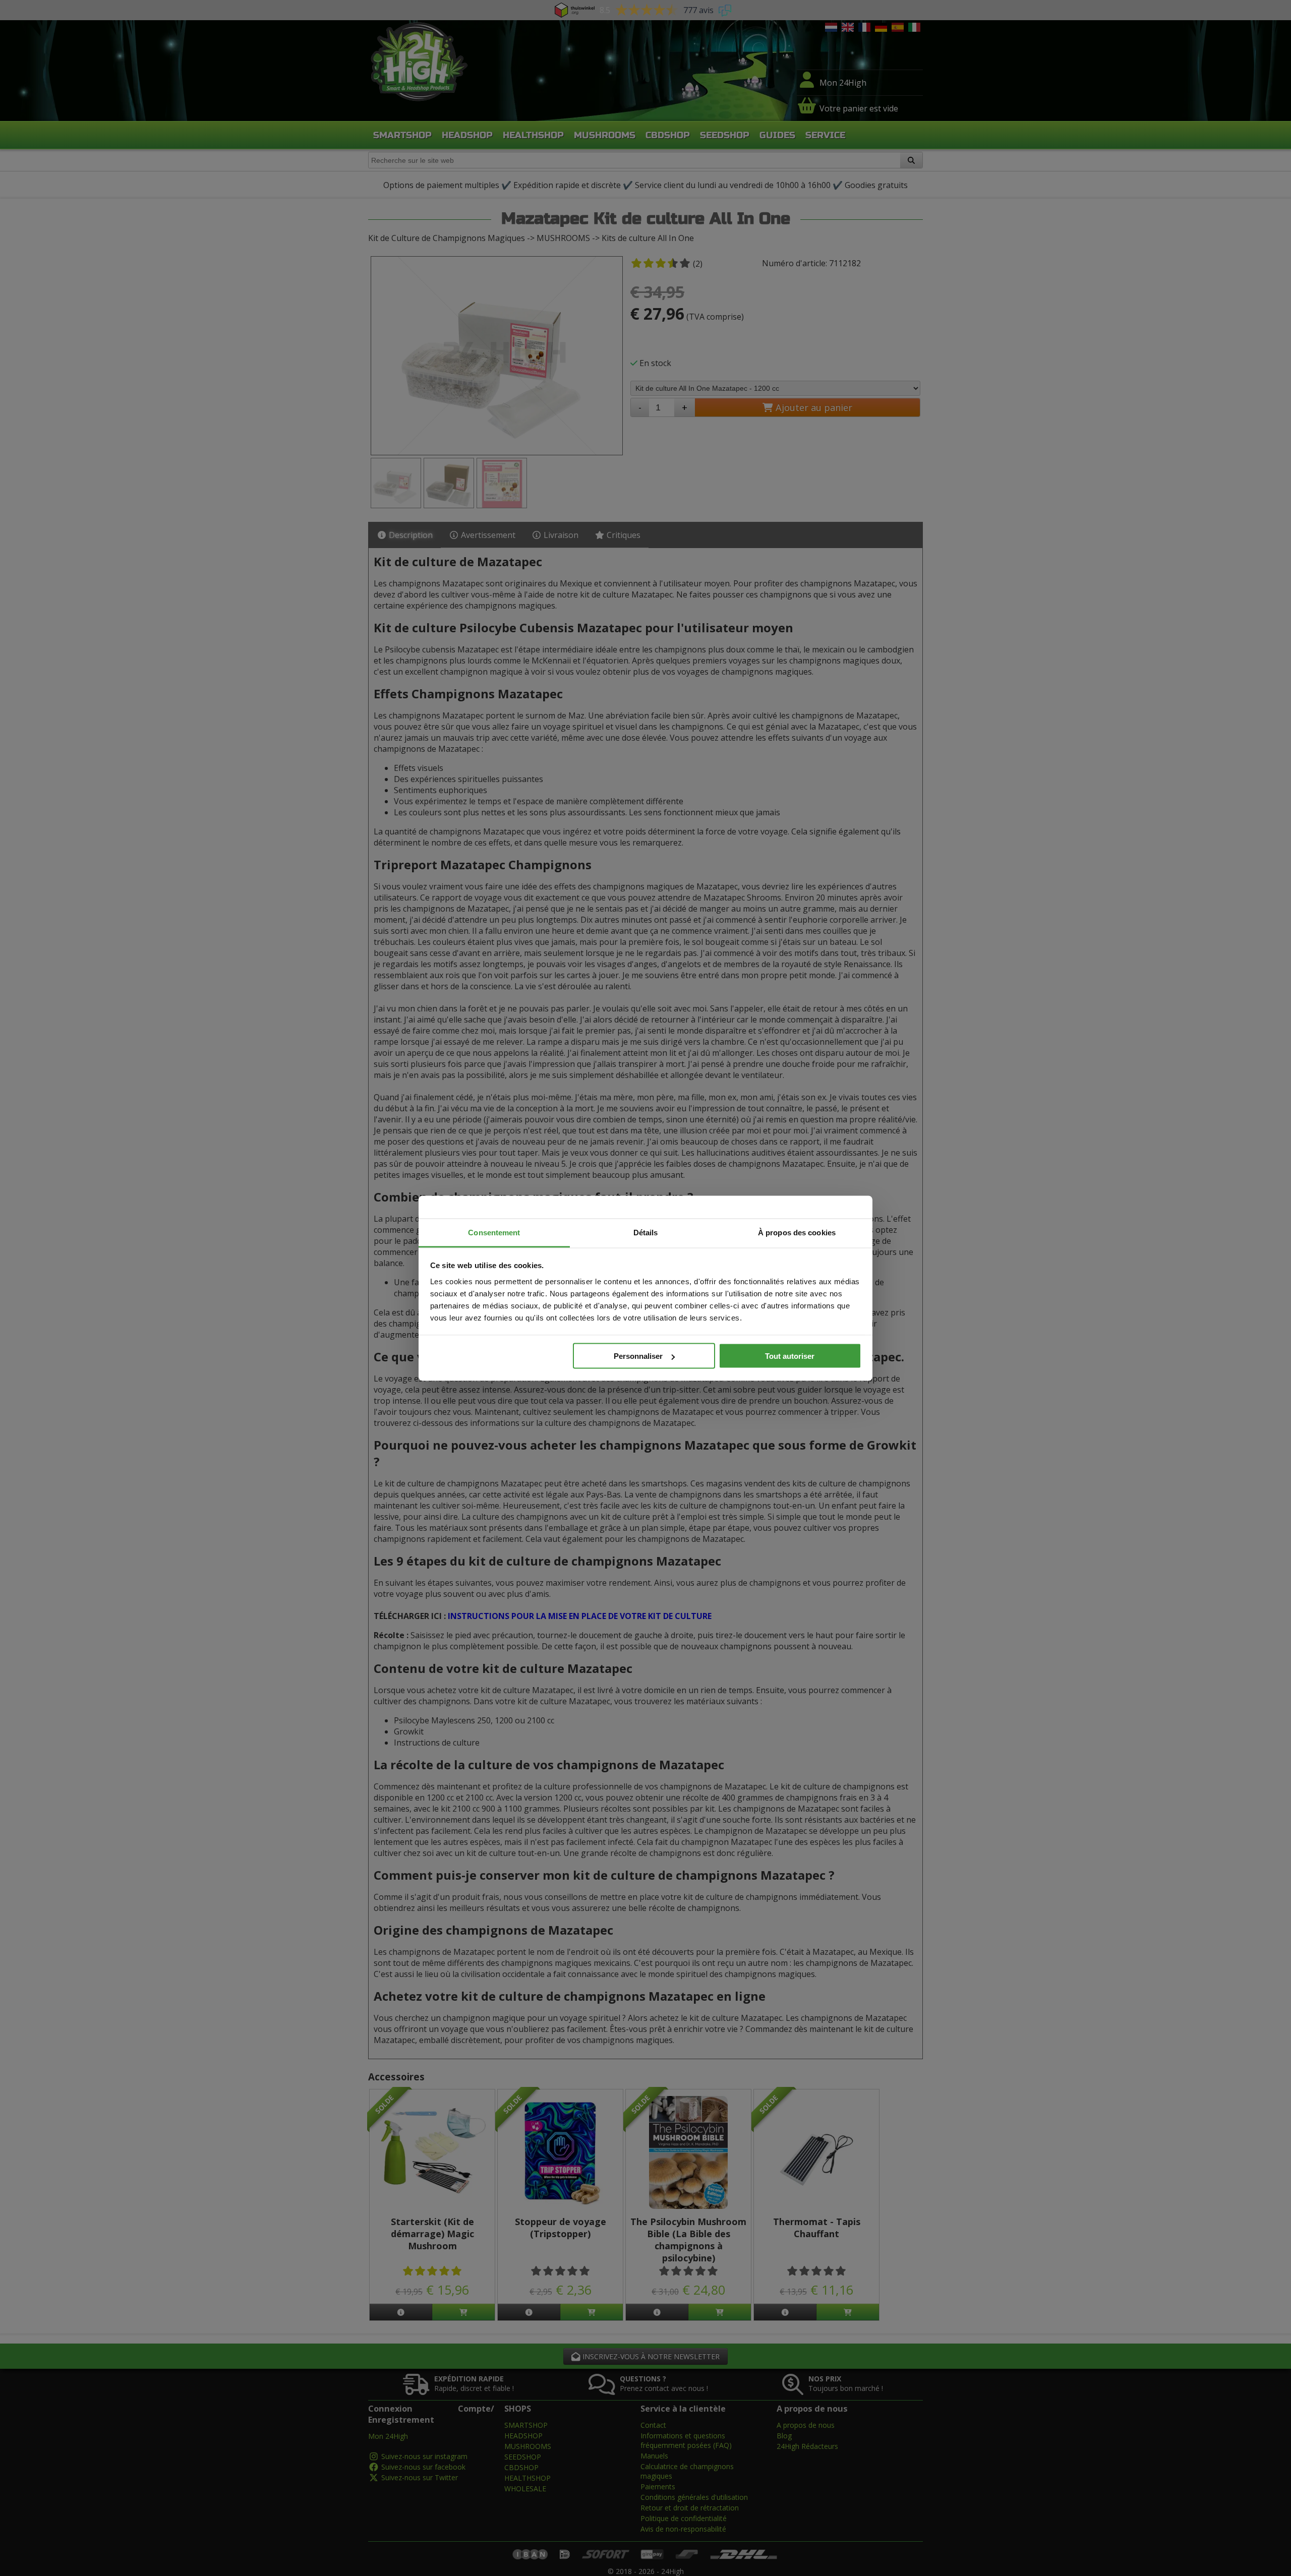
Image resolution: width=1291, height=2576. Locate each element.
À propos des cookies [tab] (797, 1232)
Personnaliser (638, 1356)
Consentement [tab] (494, 1232)
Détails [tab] (646, 1232)
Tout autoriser (790, 1356)
